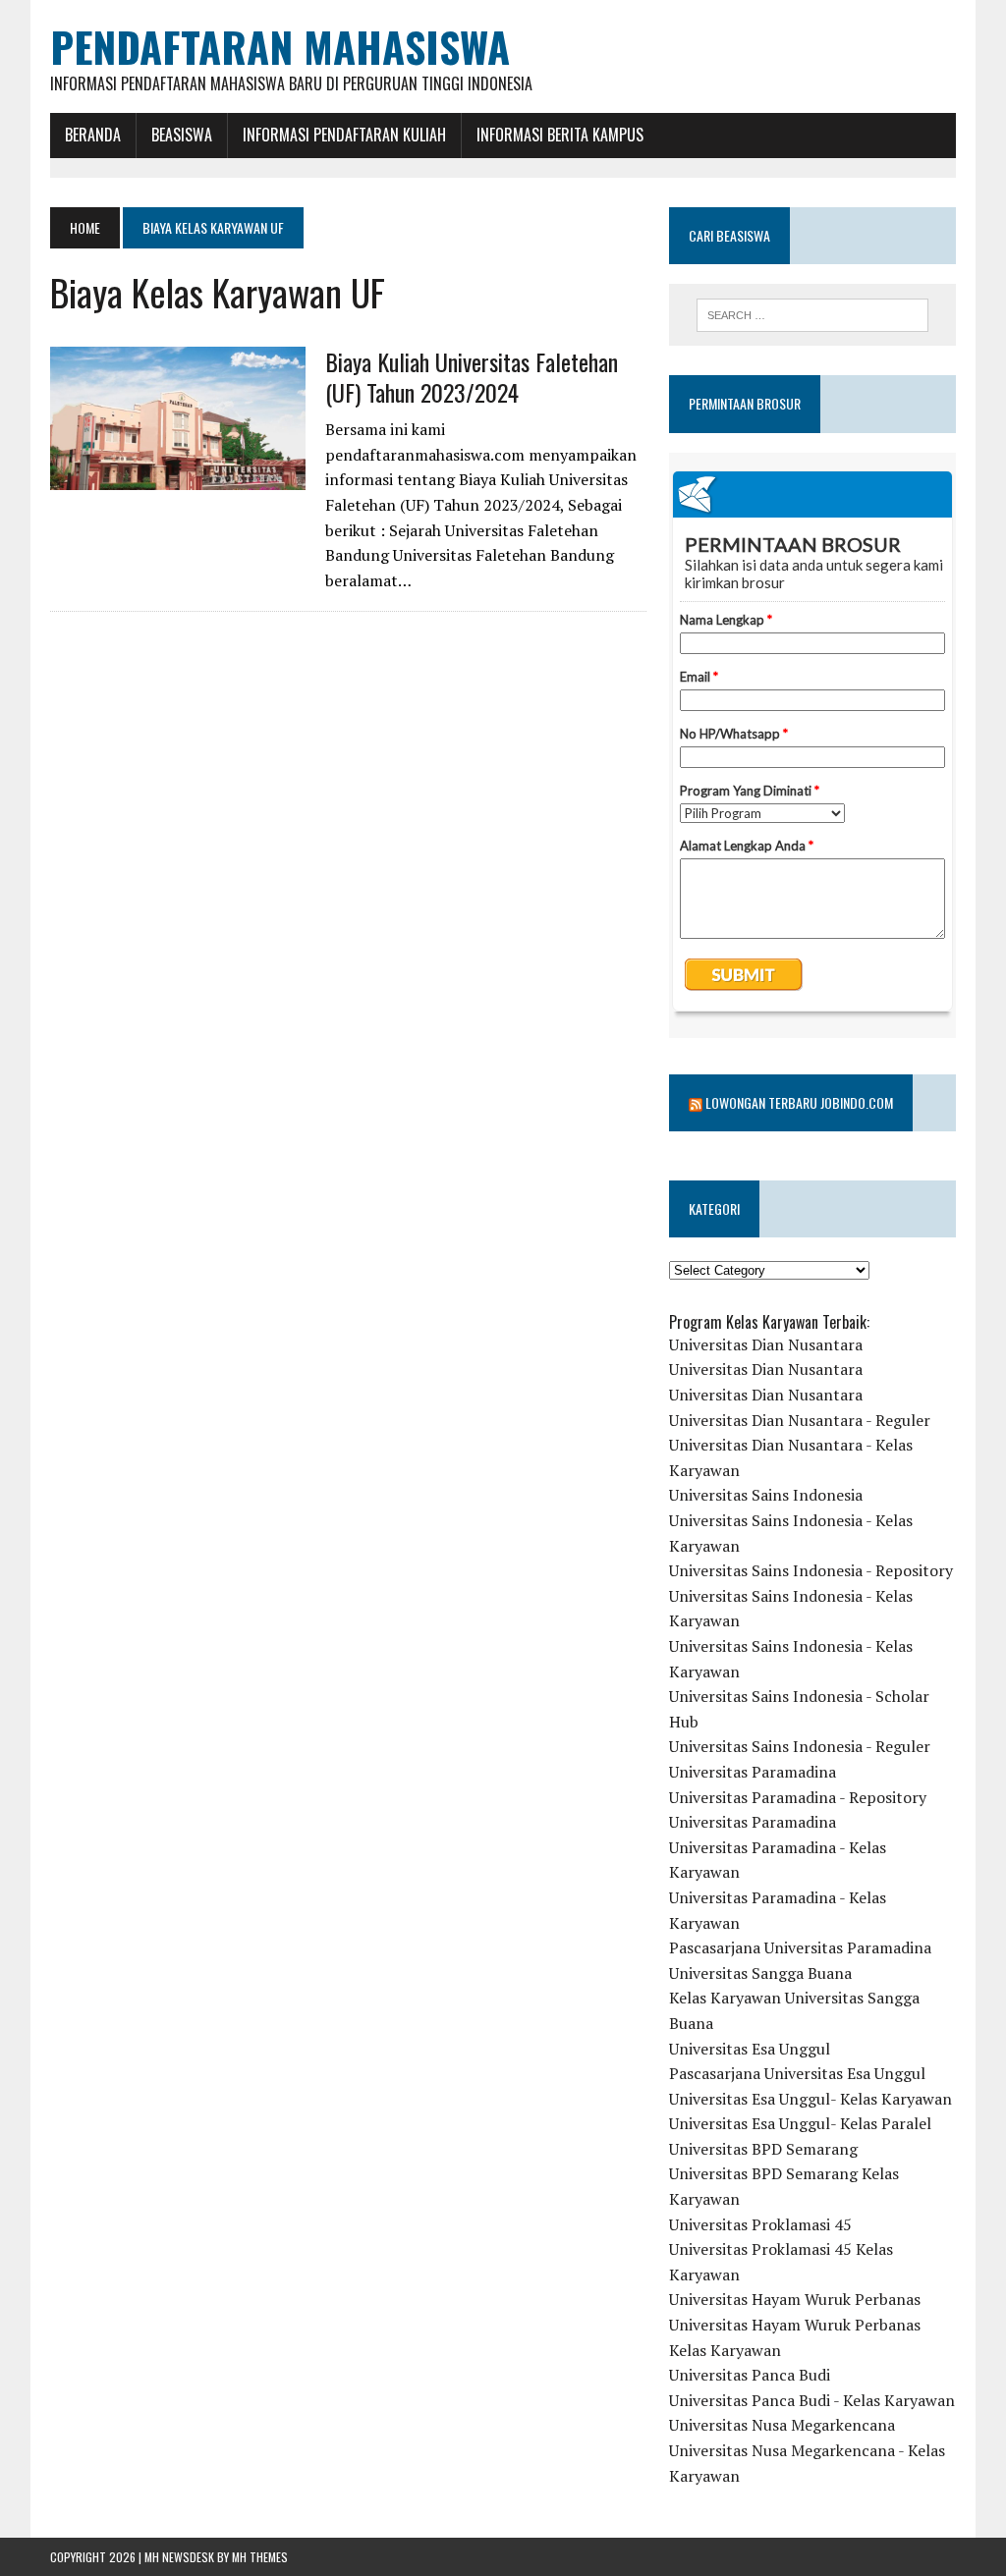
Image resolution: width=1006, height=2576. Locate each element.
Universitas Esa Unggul (750, 2049)
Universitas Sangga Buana (760, 1973)
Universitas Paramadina (753, 1772)
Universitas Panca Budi (750, 2375)
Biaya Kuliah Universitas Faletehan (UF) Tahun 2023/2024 (472, 377)
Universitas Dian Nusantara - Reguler (800, 1420)
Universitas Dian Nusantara (766, 1344)
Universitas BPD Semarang (763, 2149)
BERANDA (93, 135)
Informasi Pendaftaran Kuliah (344, 135)
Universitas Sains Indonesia (766, 1495)
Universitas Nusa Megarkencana (782, 2425)
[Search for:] (812, 315)
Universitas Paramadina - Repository (798, 1797)
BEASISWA (182, 135)
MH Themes (260, 2557)
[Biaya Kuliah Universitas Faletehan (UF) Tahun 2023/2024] (178, 476)
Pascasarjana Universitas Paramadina (800, 1947)
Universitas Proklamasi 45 (760, 2224)
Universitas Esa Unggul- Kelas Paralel (800, 2123)
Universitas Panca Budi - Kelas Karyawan (812, 2400)
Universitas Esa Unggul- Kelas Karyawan (810, 2099)
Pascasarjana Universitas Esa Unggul (797, 2073)
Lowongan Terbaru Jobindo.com (799, 1102)
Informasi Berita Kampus (560, 135)
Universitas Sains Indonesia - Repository (811, 1570)
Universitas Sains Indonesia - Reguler (800, 1746)
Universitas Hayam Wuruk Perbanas (795, 2299)
